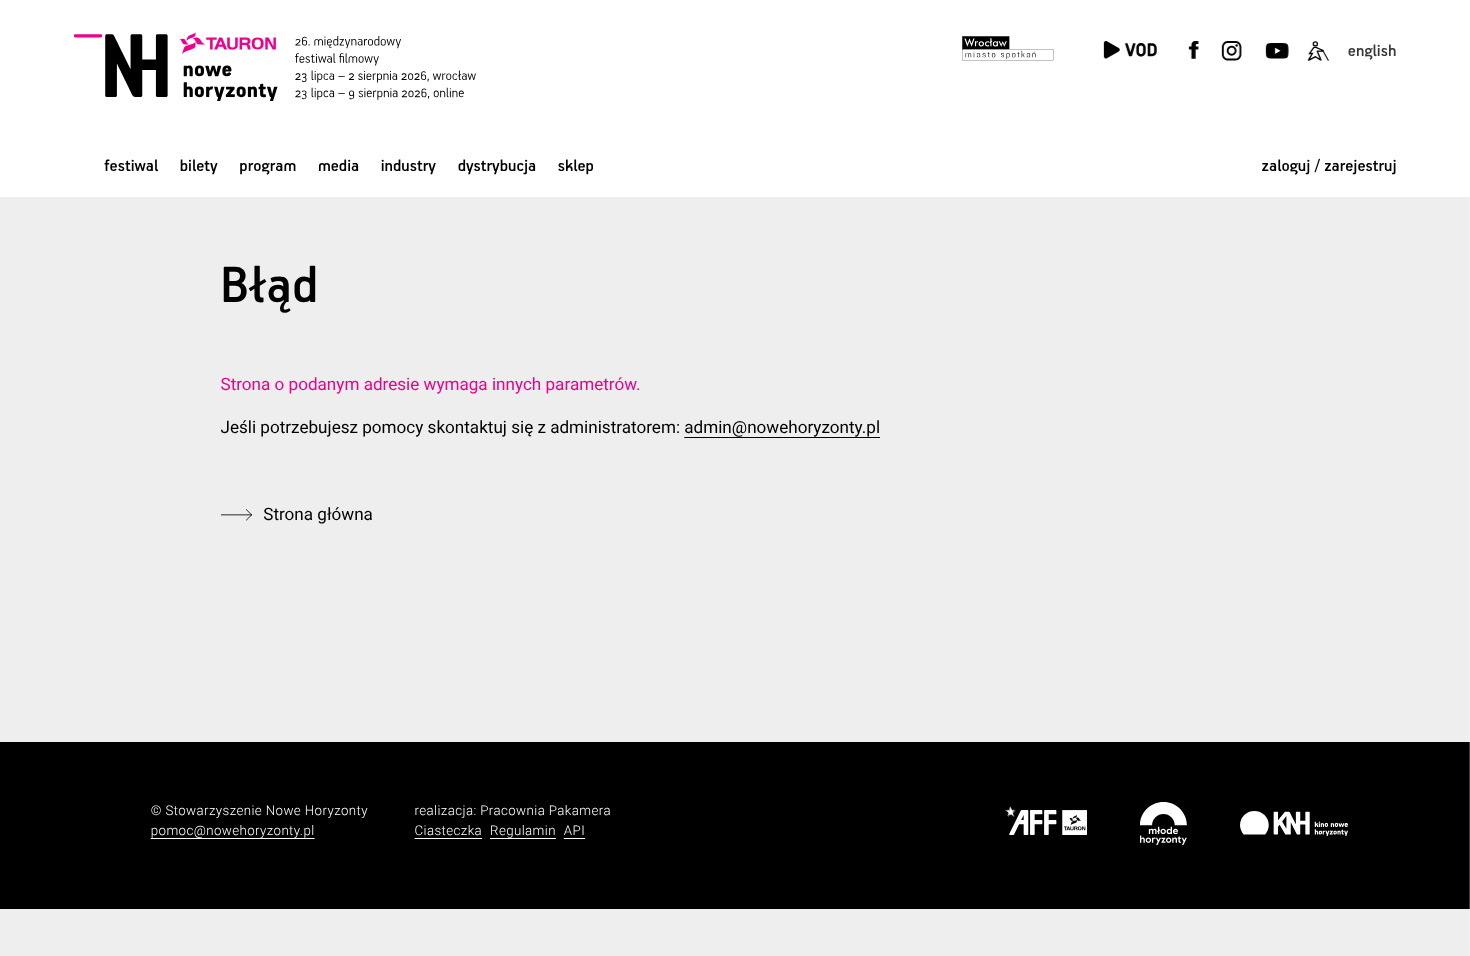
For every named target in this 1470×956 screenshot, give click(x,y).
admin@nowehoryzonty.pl (782, 428)
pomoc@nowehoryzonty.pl (233, 831)
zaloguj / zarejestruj (1329, 166)
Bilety (199, 166)
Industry (408, 166)
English (1372, 51)
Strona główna (318, 515)
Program (267, 166)
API (574, 831)
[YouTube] (1274, 62)
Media (338, 166)
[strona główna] (299, 66)
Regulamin (523, 831)
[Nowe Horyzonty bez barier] (1318, 62)
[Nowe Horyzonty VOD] (1129, 51)
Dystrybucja (497, 166)
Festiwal (131, 166)
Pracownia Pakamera (545, 811)
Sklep (576, 166)
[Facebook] (1194, 62)
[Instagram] (1232, 62)
